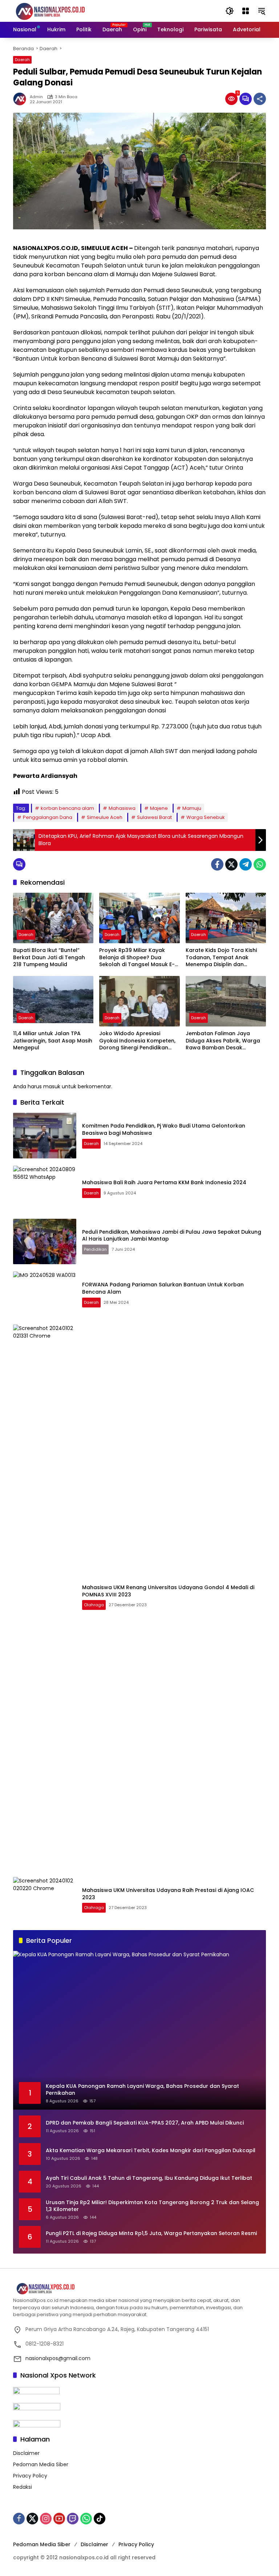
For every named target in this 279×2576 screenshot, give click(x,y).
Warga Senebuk (206, 817)
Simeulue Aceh (105, 817)
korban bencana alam (67, 808)
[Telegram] (246, 864)
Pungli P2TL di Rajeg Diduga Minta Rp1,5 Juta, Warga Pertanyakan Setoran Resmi (151, 2233)
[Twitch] (73, 2519)
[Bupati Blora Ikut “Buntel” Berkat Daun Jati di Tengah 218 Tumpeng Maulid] (53, 918)
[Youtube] (59, 2519)
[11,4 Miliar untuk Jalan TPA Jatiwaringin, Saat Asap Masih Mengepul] (53, 1001)
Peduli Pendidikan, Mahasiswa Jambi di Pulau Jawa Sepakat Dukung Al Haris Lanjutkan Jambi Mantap (172, 1235)
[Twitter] (231, 864)
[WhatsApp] (260, 864)
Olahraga (94, 1605)
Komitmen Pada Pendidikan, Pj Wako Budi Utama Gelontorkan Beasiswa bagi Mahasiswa (164, 1129)
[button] (230, 11)
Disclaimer (26, 2453)
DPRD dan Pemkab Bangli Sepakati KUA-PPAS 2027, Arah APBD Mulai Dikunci (145, 2123)
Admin (36, 97)
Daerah (22, 60)
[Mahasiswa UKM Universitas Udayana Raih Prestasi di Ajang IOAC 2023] (45, 1900)
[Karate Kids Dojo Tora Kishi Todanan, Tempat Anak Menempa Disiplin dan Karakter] (226, 918)
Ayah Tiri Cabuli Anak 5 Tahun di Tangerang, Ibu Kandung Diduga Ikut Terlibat (149, 2178)
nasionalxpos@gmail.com (58, 2358)
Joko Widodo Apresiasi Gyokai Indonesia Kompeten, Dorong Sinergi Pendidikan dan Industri (137, 1041)
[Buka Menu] (246, 11)
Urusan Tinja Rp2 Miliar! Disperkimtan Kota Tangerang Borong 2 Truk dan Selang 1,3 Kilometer (152, 2206)
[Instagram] (46, 2519)
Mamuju (192, 808)
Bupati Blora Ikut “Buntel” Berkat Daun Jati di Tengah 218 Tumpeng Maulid (49, 957)
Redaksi (23, 2487)
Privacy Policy (30, 2476)
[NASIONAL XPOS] (59, 11)
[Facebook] (217, 864)
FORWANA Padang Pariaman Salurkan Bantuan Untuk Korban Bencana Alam (163, 1288)
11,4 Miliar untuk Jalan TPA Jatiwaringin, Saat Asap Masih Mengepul (53, 1041)
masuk (52, 1086)
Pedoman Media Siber (41, 2464)
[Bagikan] (260, 99)
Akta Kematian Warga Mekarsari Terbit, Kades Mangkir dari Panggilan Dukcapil (151, 2151)
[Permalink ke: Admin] (21, 99)
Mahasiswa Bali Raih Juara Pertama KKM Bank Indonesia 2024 (164, 1182)
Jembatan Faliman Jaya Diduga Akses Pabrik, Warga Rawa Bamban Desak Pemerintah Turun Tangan (223, 1041)
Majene (159, 808)
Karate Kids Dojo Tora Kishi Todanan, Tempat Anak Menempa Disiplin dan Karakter (221, 958)
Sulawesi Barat (154, 817)
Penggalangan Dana (48, 817)
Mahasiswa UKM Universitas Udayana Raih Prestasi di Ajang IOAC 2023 (168, 1894)
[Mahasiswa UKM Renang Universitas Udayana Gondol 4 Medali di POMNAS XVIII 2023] (45, 1597)
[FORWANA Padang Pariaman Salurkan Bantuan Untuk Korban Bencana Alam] (45, 1294)
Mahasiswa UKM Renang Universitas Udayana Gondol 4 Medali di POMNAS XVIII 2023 (168, 1591)
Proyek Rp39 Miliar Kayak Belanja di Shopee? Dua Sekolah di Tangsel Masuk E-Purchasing (137, 958)
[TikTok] (100, 2519)
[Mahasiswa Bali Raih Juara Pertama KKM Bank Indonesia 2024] (45, 1189)
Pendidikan (95, 1249)
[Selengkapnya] (139, 2289)
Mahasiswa (122, 808)
